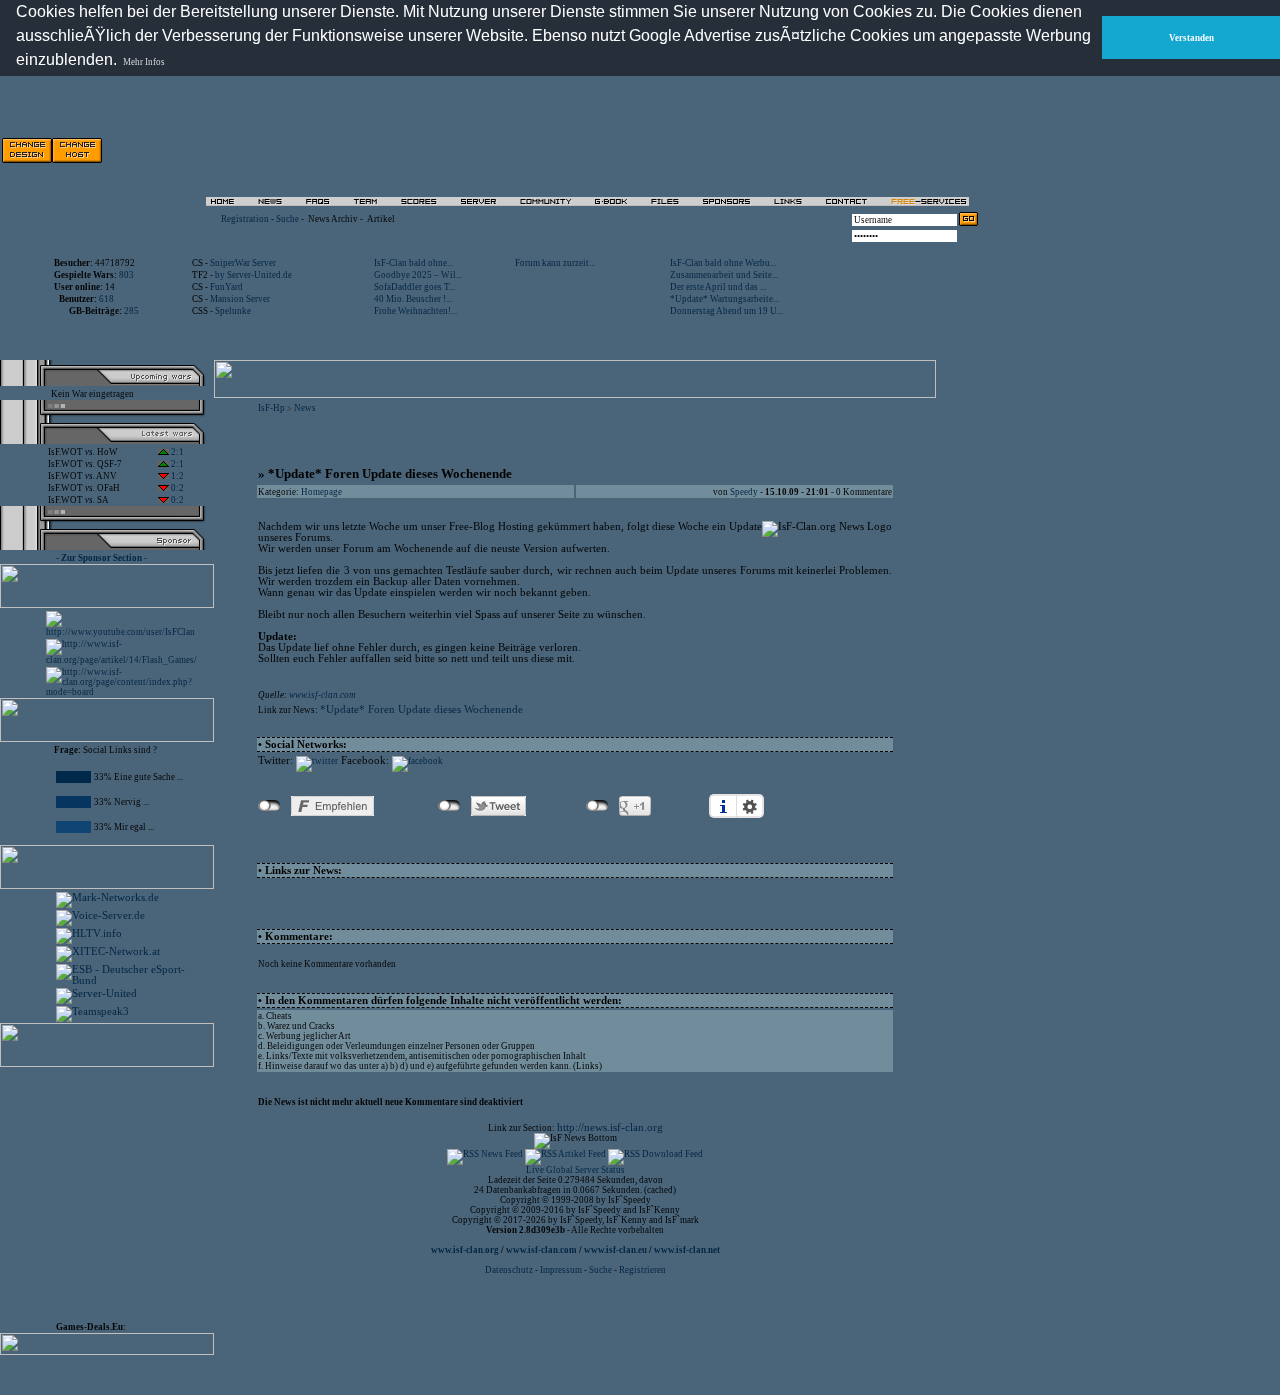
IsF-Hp (271, 408)
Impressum (561, 1270)
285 (131, 311)
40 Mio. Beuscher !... (413, 299)
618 (106, 299)
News (305, 408)
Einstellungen (750, 806)
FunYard (226, 287)
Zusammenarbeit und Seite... (724, 275)
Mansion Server (240, 299)
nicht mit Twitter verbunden (449, 806)
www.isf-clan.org (465, 1250)
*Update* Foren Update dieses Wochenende (421, 709)
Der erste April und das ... (718, 287)
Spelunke (233, 311)
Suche (287, 219)
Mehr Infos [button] (144, 62)
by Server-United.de (253, 275)
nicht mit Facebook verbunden (269, 806)
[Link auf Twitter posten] (317, 761)
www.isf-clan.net (687, 1250)
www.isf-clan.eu (615, 1250)
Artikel (381, 219)
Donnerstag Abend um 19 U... (726, 311)
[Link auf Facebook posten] (417, 761)
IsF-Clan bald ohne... (413, 263)
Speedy (744, 492)
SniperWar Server (243, 263)
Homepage (321, 492)
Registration (245, 219)
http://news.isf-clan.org (610, 1127)
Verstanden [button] (1191, 38)
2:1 (176, 452)
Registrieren (642, 1270)
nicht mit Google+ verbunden (597, 806)
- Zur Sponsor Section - (101, 558)
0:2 (176, 488)
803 (126, 275)
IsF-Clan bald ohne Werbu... (723, 263)
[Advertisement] (116, 1190)
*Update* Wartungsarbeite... (724, 299)
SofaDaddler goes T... (414, 287)
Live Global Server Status (575, 1170)
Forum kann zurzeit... (555, 263)
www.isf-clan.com (322, 695)
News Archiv (333, 219)
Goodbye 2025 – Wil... (418, 275)
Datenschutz (510, 1270)
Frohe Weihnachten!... (415, 311)
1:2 (176, 476)
